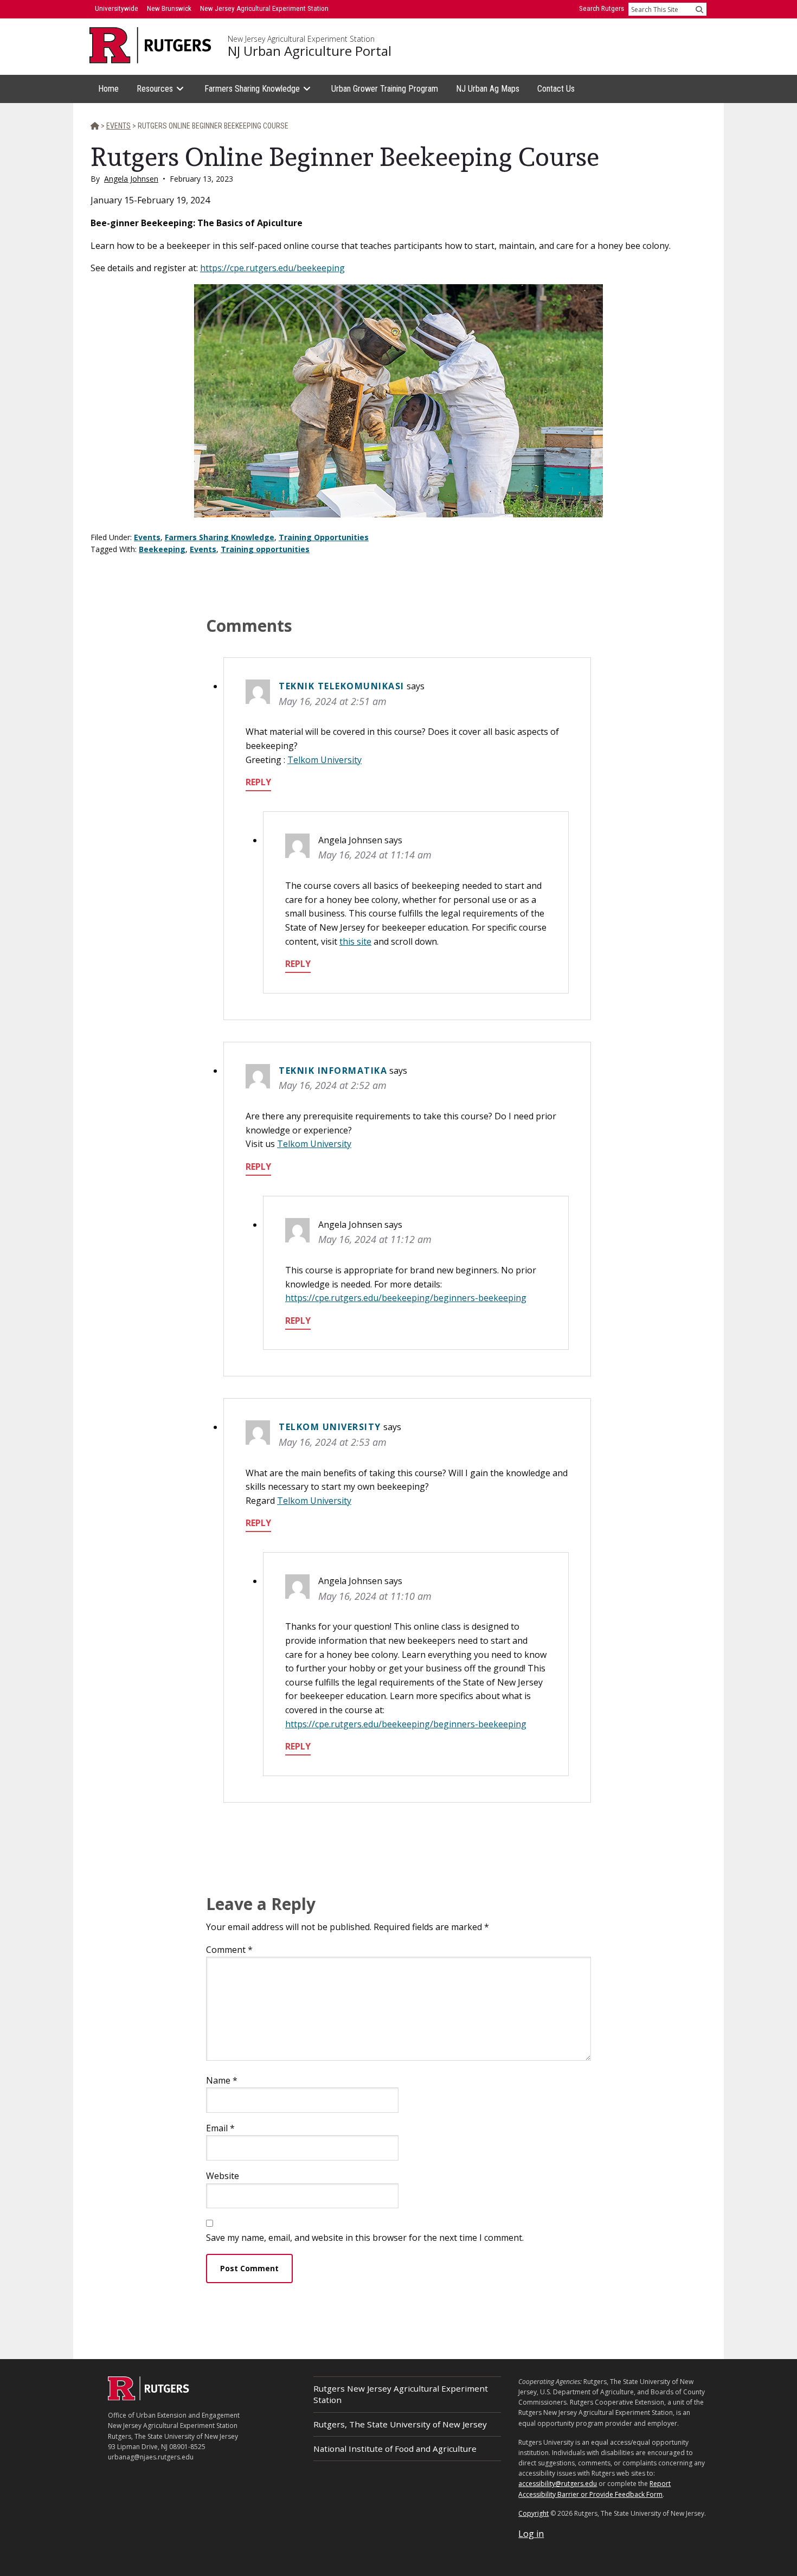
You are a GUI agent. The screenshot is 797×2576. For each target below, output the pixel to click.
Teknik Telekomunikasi (342, 686)
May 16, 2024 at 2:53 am (333, 1442)
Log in (531, 2534)
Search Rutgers (602, 8)
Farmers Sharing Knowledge (220, 537)
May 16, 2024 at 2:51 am (333, 701)
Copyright (534, 2513)
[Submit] (699, 9)
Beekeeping (162, 549)
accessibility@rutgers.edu (558, 2484)
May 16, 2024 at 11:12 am (375, 1239)
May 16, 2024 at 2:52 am (333, 1085)
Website (223, 2176)
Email (220, 2128)
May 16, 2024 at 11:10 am (375, 1596)
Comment (229, 1950)
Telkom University (324, 760)
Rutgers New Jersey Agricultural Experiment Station (401, 2394)
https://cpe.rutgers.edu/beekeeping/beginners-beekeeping (406, 1298)
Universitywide (117, 8)
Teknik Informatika (333, 1071)
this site (355, 941)
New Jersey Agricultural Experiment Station (301, 39)
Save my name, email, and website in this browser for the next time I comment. (365, 2238)
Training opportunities (265, 549)
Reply (258, 782)
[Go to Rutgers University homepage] (150, 45)
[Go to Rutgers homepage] (149, 2397)
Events (147, 537)
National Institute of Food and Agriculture (395, 2449)
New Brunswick (169, 8)
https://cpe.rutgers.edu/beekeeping (272, 268)
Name (222, 2080)
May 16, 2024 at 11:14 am (375, 855)
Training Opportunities (324, 537)
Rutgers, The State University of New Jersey (400, 2424)
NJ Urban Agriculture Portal (310, 51)
